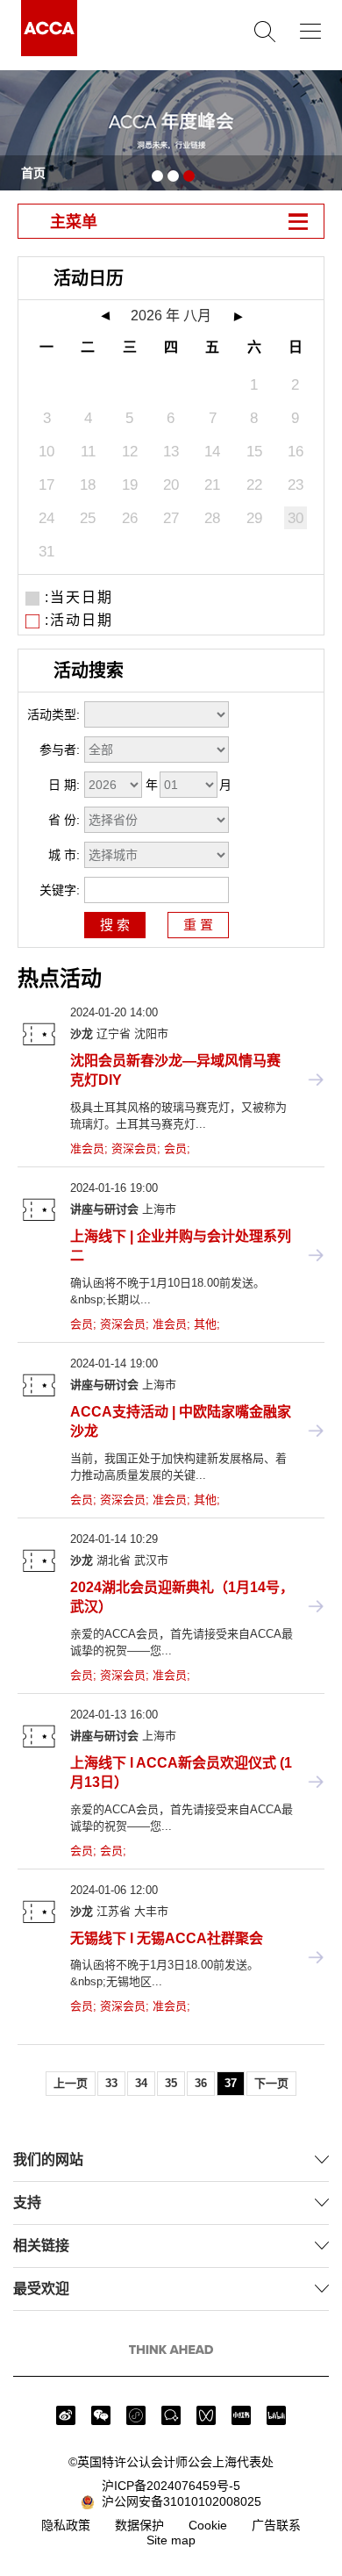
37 (231, 2083)
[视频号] (206, 2415)
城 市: (64, 855)
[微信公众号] (101, 2415)
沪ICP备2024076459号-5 (171, 2486)
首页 (33, 173)
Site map (171, 2540)
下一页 (271, 2083)
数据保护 (139, 2525)
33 (111, 2083)
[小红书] (241, 2415)
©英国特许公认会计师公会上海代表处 (171, 2462)
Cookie (208, 2525)
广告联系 (276, 2525)
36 (201, 2083)
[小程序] (136, 2415)
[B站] (276, 2415)
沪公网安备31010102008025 (178, 2501)
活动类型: (53, 714)
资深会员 (134, 1148)
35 (171, 2083)
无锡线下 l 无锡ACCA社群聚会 (167, 1938)
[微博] (66, 2415)
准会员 (87, 1148)
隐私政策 (66, 2525)
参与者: (60, 750)
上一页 (71, 2083)
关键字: (60, 890)
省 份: (64, 820)
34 (141, 2083)
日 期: (64, 785)
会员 (175, 1148)
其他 (205, 1324)
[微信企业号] (171, 2415)
